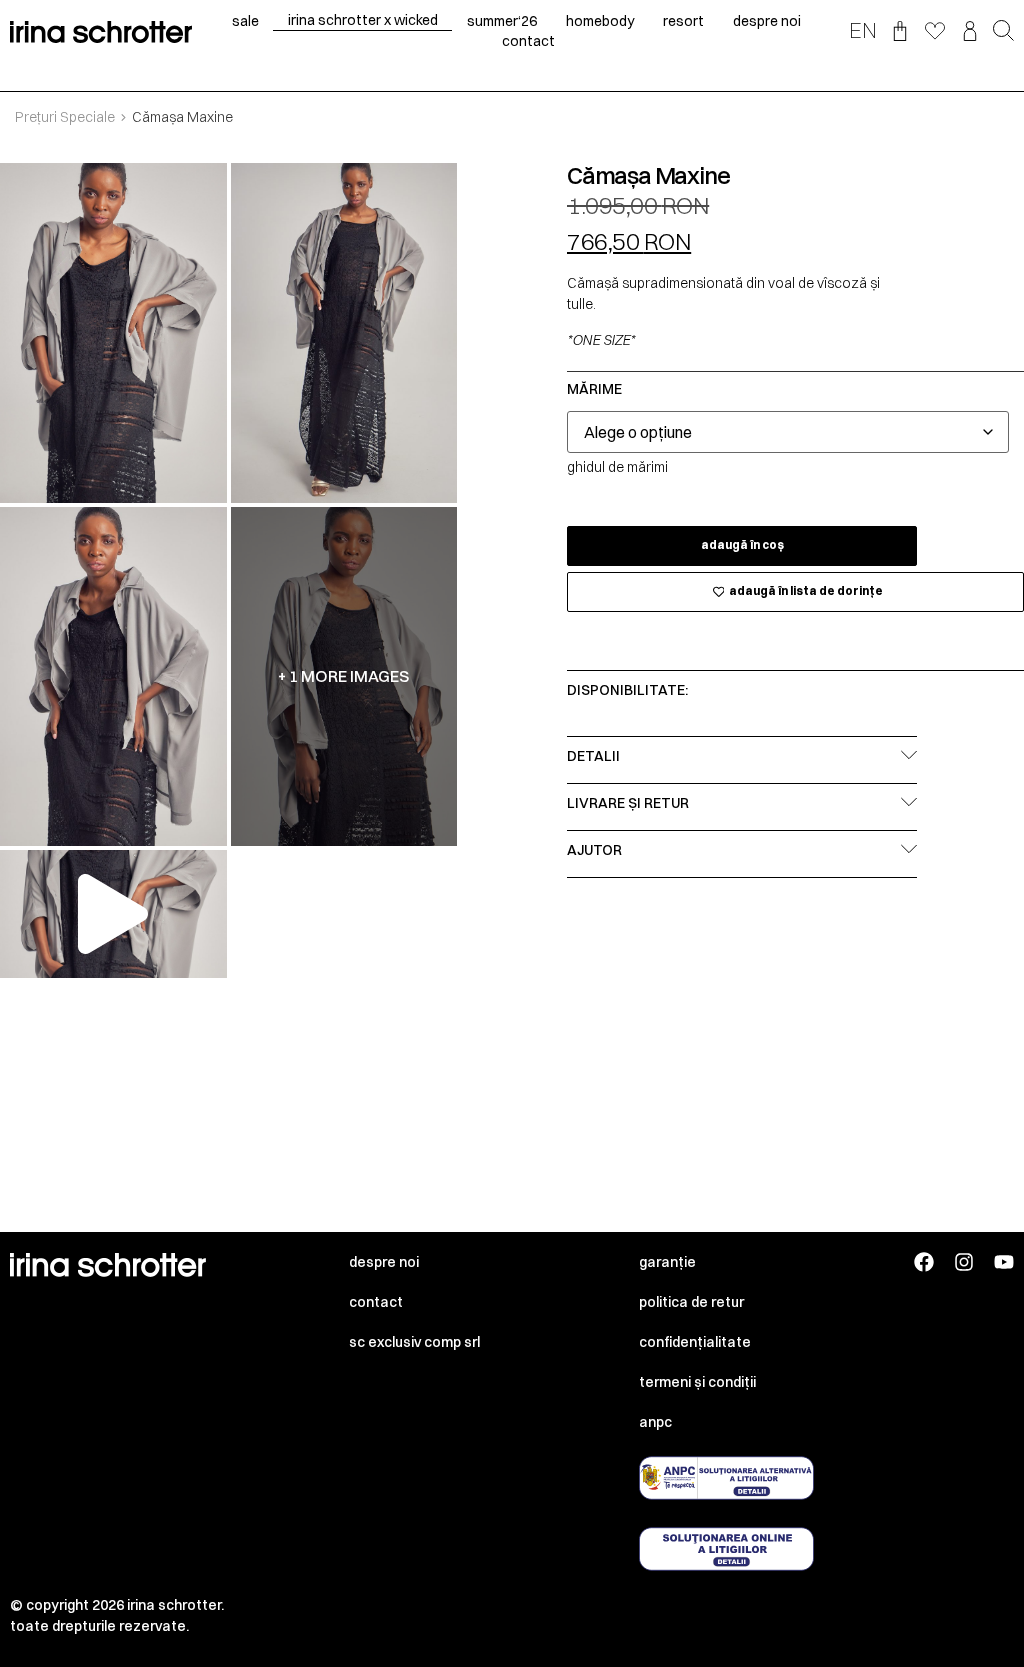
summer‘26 (502, 21)
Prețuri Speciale (65, 117)
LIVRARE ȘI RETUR (628, 803)
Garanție (667, 1262)
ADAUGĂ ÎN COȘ (742, 545)
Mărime (594, 389)
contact (528, 41)
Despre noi (384, 1262)
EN (863, 30)
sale (245, 21)
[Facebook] (924, 1262)
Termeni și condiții (697, 1382)
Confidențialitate (695, 1342)
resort (683, 21)
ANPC (655, 1422)
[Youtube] (1004, 1262)
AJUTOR (594, 850)
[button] (1003, 32)
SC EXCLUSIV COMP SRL (414, 1342)
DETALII (593, 756)
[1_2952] (113, 333)
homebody (600, 21)
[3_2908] (113, 677)
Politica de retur (691, 1302)
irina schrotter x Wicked (363, 20)
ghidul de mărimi (617, 467)
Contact (376, 1302)
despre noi (767, 21)
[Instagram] (964, 1262)
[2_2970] (344, 333)
